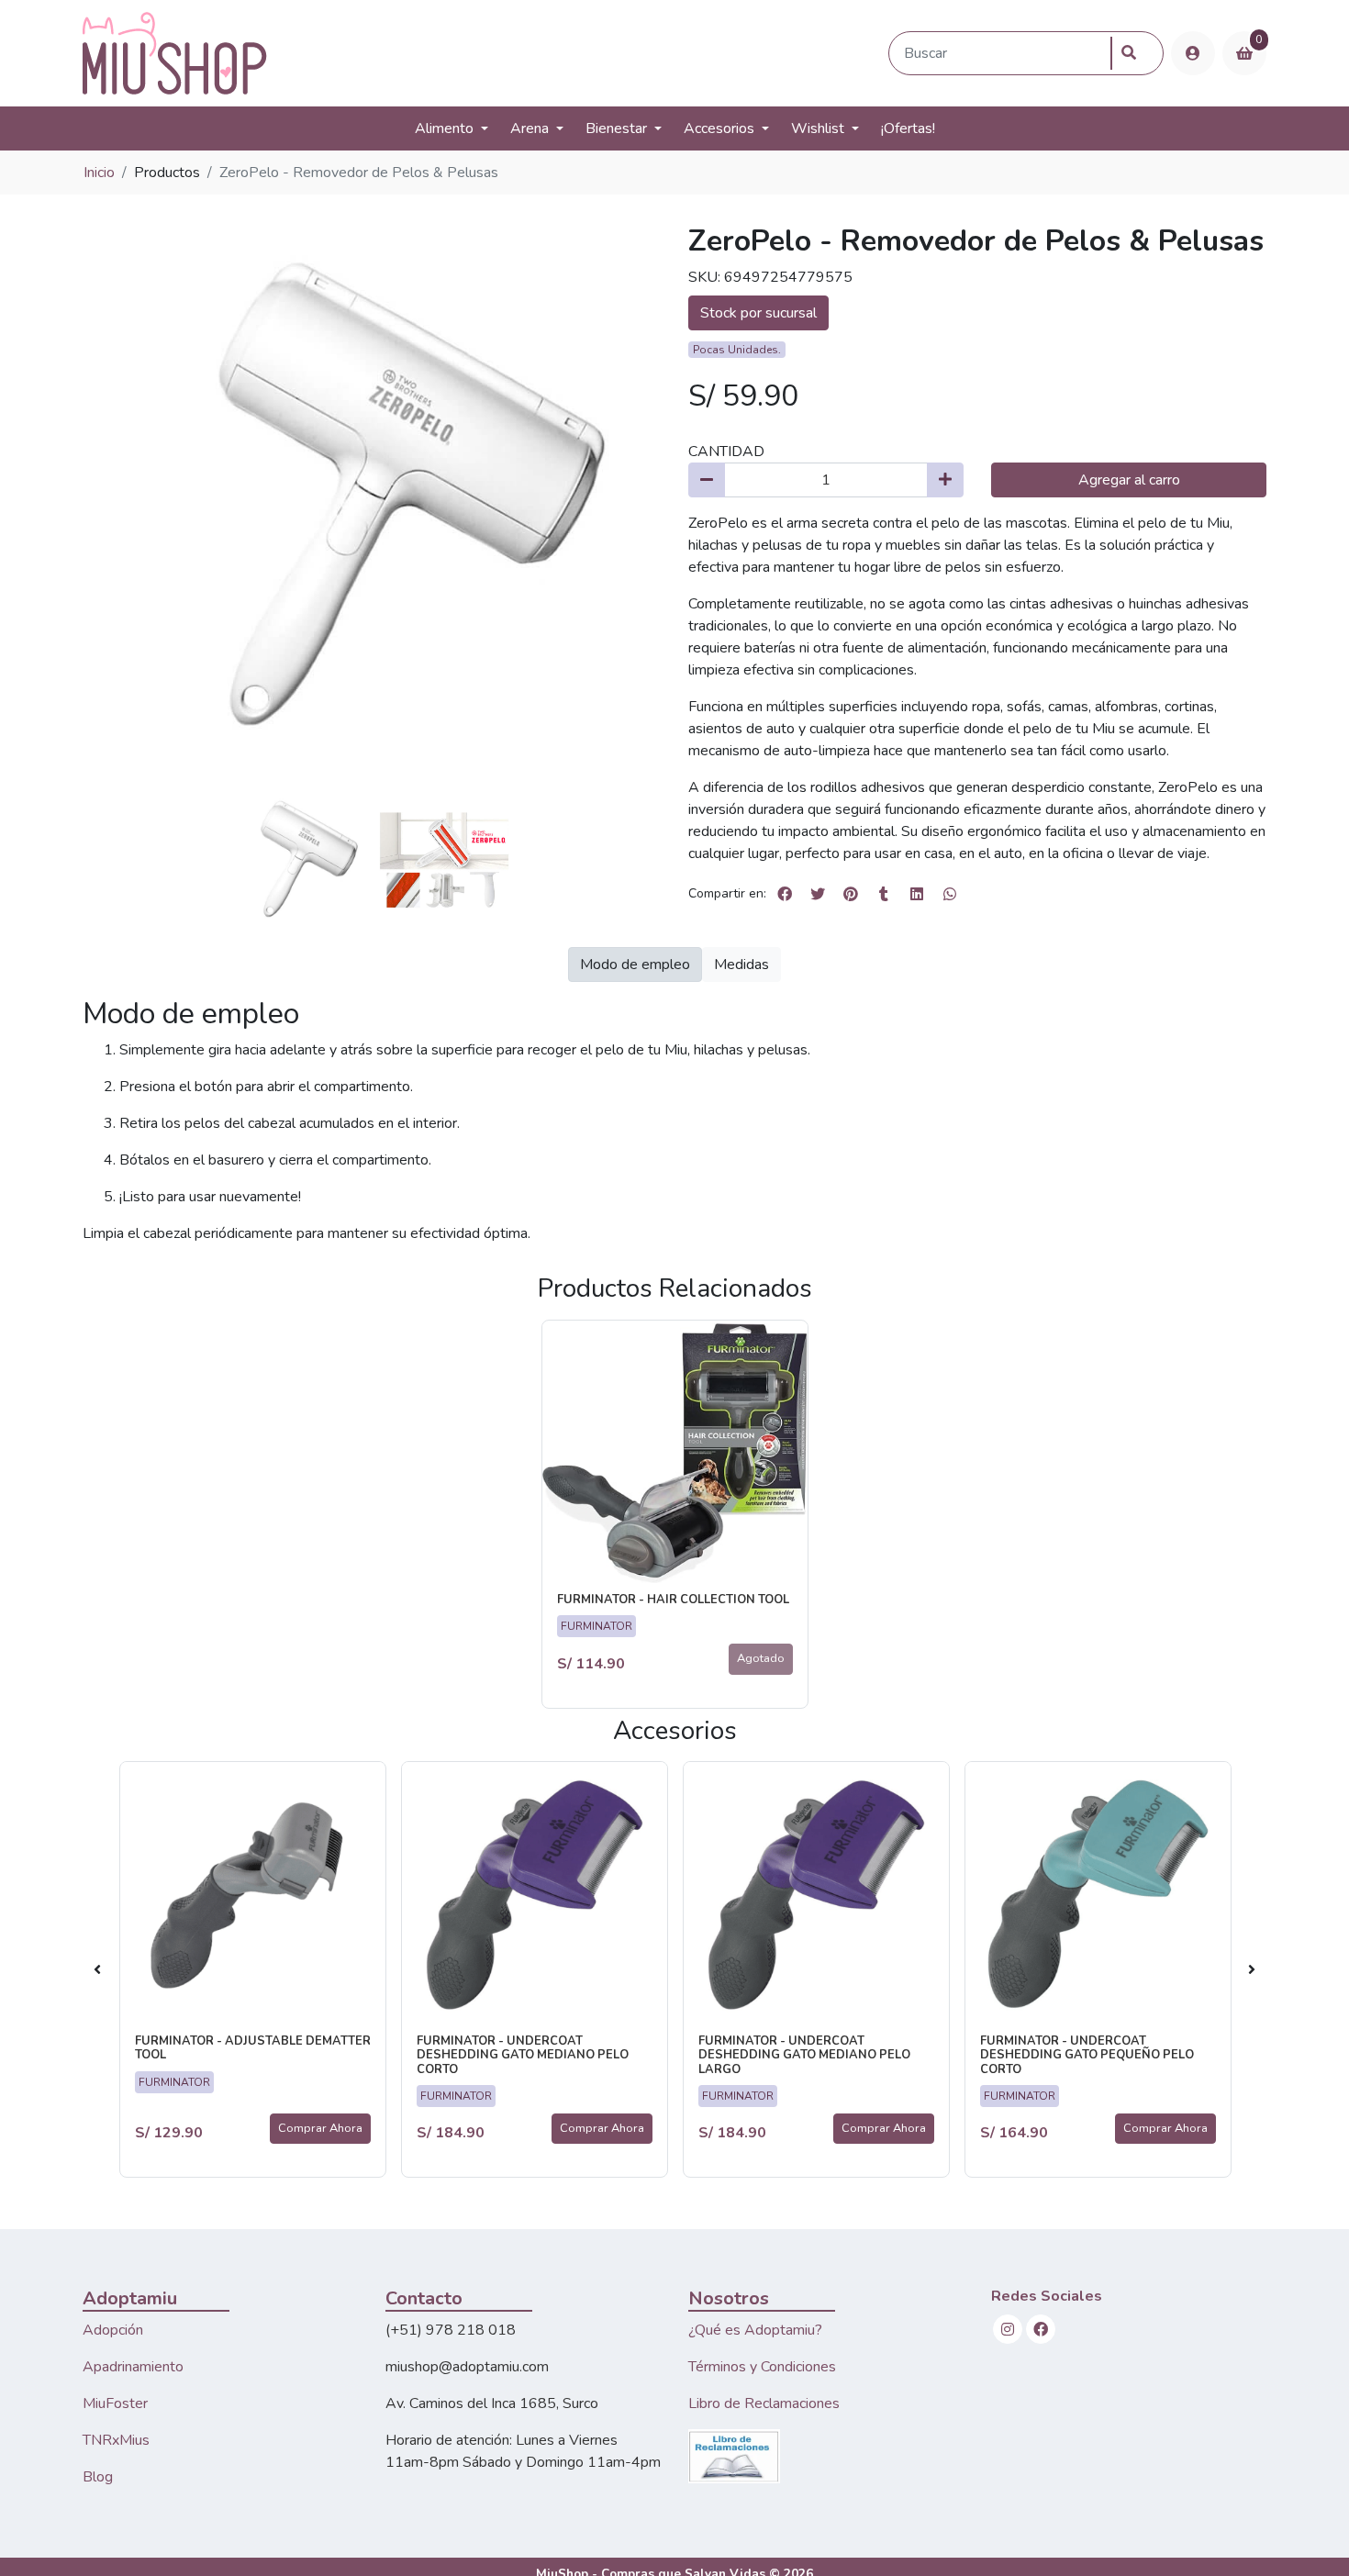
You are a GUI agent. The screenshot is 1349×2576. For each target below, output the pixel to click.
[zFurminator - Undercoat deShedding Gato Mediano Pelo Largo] (816, 1895)
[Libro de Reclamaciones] (734, 2455)
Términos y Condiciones (762, 2367)
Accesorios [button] (719, 128)
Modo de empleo (635, 965)
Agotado (761, 1658)
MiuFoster (115, 2403)
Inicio (99, 173)
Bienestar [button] (616, 128)
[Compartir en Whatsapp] (950, 894)
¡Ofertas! (908, 128)
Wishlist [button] (818, 128)
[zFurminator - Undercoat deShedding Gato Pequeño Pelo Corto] (1098, 1895)
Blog (98, 2477)
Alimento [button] (444, 128)
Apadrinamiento (133, 2367)
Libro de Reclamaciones (764, 2403)
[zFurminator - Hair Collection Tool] (675, 1453)
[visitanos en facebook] (1041, 2329)
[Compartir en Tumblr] (884, 894)
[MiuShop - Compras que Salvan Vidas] (482, 53)
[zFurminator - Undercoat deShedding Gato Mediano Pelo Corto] (535, 1895)
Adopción (113, 2330)
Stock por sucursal (758, 313)
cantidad (726, 452)
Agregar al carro (1129, 480)
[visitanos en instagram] (1008, 2329)
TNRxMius (116, 2440)
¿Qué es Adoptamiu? (755, 2330)
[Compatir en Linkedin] (917, 894)
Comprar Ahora (320, 2128)
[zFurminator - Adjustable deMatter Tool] (253, 1895)
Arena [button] (530, 128)
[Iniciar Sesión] (1193, 53)
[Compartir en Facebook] (785, 894)
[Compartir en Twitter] (818, 894)
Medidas (741, 965)
